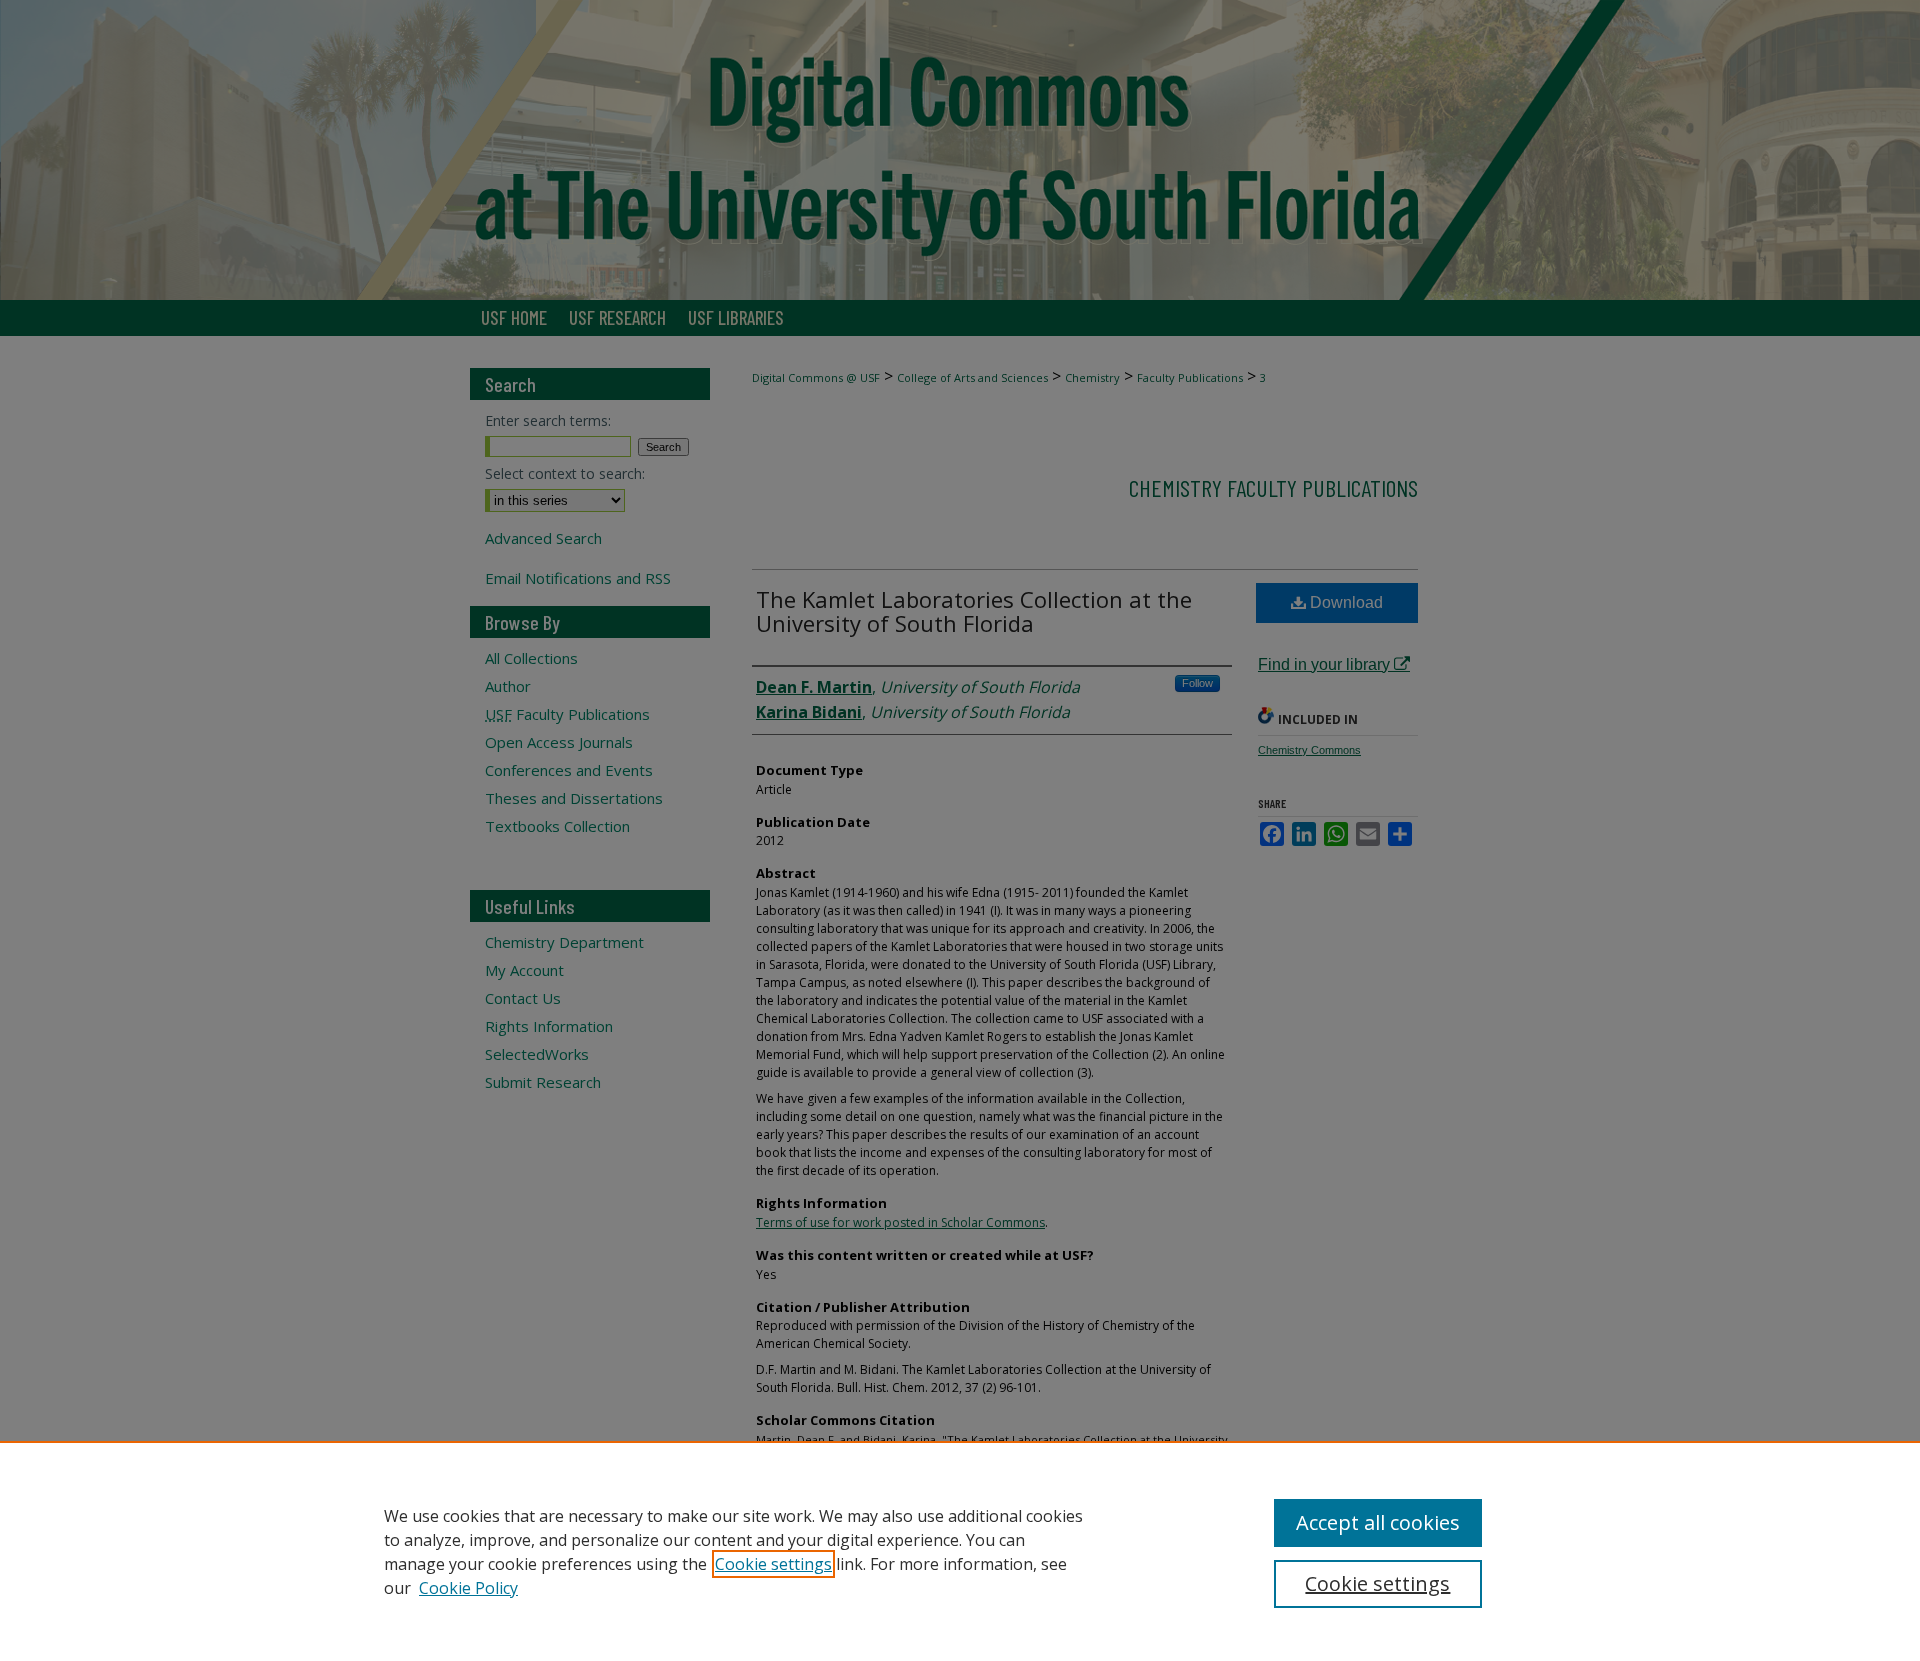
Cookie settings (773, 1564)
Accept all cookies (1378, 1522)
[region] (960, 1551)
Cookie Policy (468, 1588)
